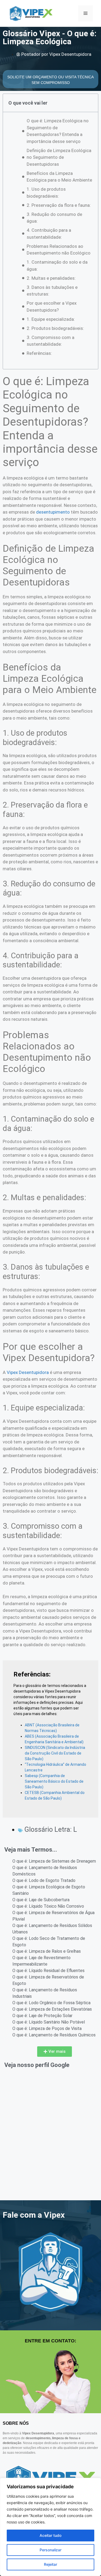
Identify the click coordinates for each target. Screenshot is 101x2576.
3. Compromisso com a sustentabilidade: (50, 341)
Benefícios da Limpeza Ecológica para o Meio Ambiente (59, 177)
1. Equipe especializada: (51, 319)
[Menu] (86, 13)
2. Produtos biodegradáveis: (55, 328)
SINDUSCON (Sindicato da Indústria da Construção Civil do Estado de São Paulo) (55, 1753)
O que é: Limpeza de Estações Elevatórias (52, 2009)
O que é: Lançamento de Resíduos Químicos (54, 2035)
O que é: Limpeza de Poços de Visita (47, 2028)
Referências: (39, 353)
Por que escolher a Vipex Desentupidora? (52, 307)
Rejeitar (50, 2564)
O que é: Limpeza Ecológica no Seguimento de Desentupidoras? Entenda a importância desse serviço (58, 131)
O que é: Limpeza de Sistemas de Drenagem (54, 1861)
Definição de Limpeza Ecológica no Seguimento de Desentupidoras (59, 157)
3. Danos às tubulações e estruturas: (52, 291)
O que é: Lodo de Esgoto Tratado (44, 1880)
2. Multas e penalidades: (51, 278)
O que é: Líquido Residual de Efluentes (48, 1971)
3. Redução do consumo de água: (54, 218)
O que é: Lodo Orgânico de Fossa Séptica (51, 2003)
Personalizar (50, 2550)
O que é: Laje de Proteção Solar (42, 2016)
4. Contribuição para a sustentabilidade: (49, 234)
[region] (50, 2527)
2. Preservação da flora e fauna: (59, 205)
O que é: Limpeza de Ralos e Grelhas (47, 1951)
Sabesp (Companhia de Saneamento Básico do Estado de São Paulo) (54, 1781)
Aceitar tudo (50, 2535)
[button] (55, 2052)
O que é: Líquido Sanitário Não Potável (49, 2022)
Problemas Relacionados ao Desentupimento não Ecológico (59, 250)
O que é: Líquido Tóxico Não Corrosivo (48, 1906)
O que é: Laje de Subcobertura (41, 1900)
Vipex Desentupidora (28, 1372)
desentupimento (53, 512)
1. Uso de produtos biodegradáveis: (46, 193)
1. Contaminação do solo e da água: (57, 266)
